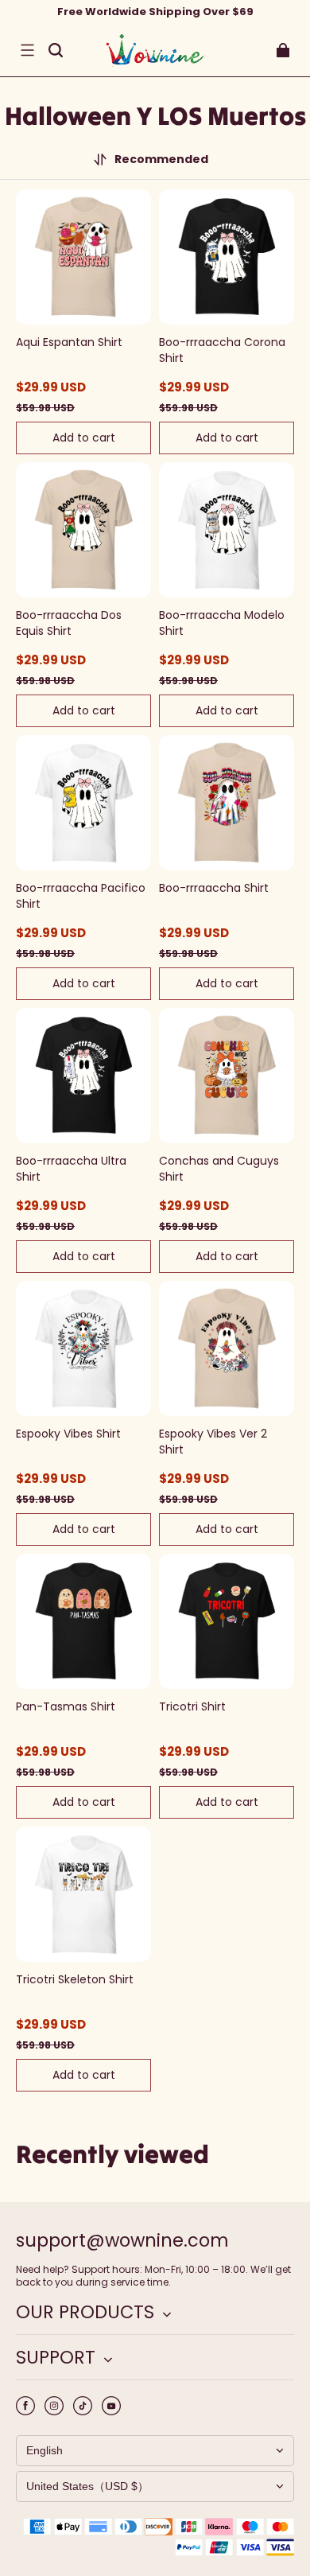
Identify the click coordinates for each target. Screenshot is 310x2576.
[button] (27, 50)
